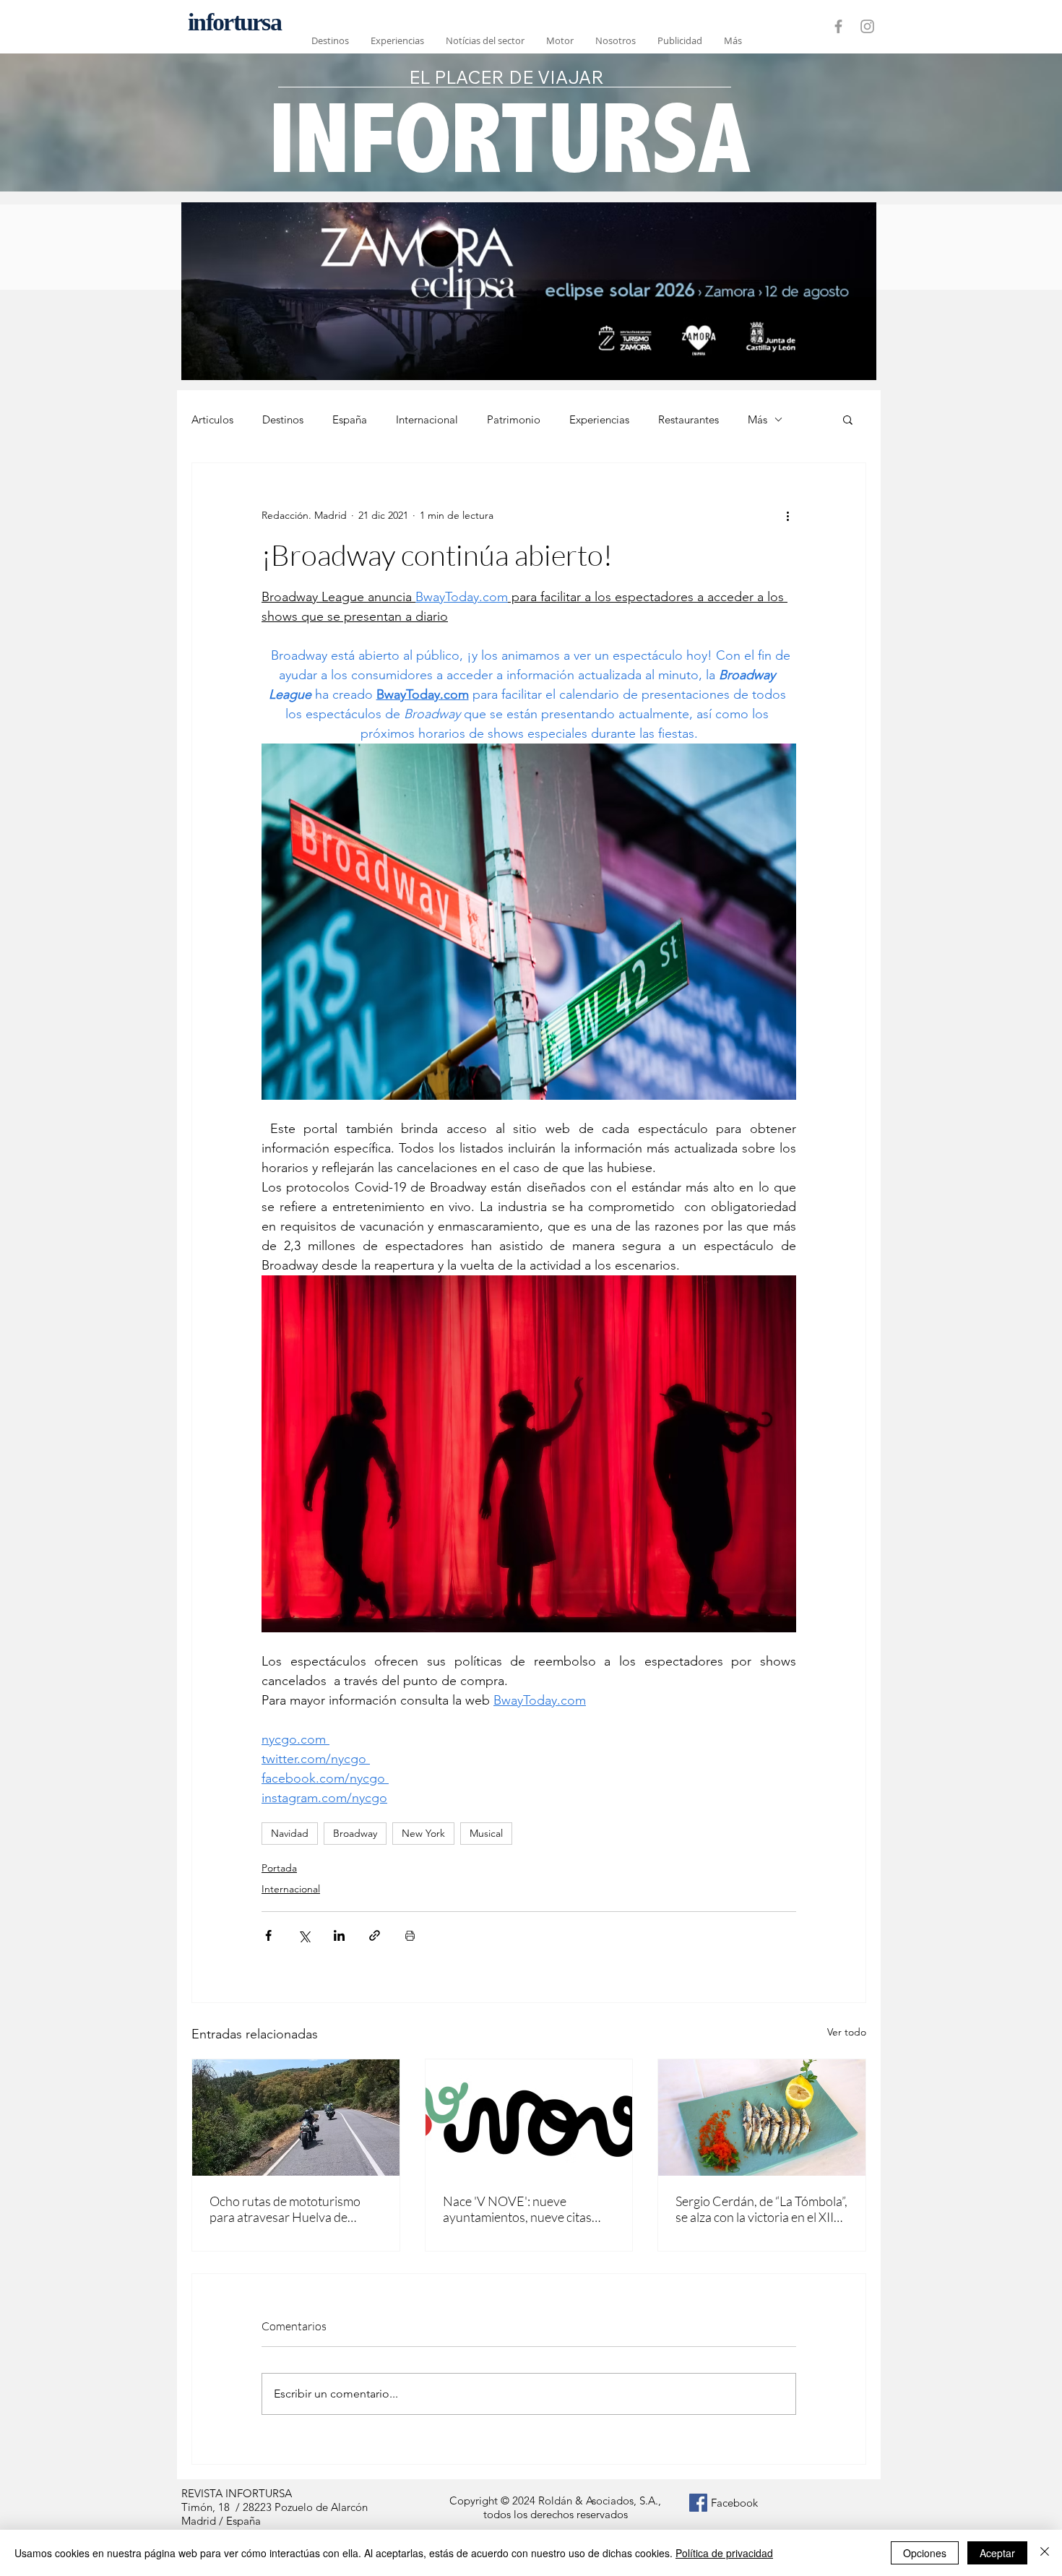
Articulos (212, 419)
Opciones (925, 2553)
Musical (486, 1833)
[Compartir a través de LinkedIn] (339, 1935)
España (350, 419)
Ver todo (847, 2032)
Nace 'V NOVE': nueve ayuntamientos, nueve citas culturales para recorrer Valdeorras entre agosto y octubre (517, 2209)
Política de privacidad (724, 2553)
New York (423, 1833)
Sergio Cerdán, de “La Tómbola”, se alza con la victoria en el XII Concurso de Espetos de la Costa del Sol (761, 2209)
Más (757, 419)
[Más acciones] (787, 515)
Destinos (283, 419)
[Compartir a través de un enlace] (375, 1935)
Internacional (427, 419)
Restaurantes (688, 419)
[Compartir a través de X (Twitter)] (304, 1935)
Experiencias (599, 419)
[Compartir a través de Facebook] (268, 1935)
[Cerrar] (1045, 2553)
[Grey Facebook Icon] (838, 26)
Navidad (290, 1833)
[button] (848, 419)
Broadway (355, 1833)
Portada (279, 1868)
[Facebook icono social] (698, 2503)
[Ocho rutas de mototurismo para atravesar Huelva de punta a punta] (296, 2118)
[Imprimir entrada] (410, 1935)
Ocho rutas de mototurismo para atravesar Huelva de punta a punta (285, 2209)
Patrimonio (514, 419)
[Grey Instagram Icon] (867, 26)
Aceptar (997, 2553)
